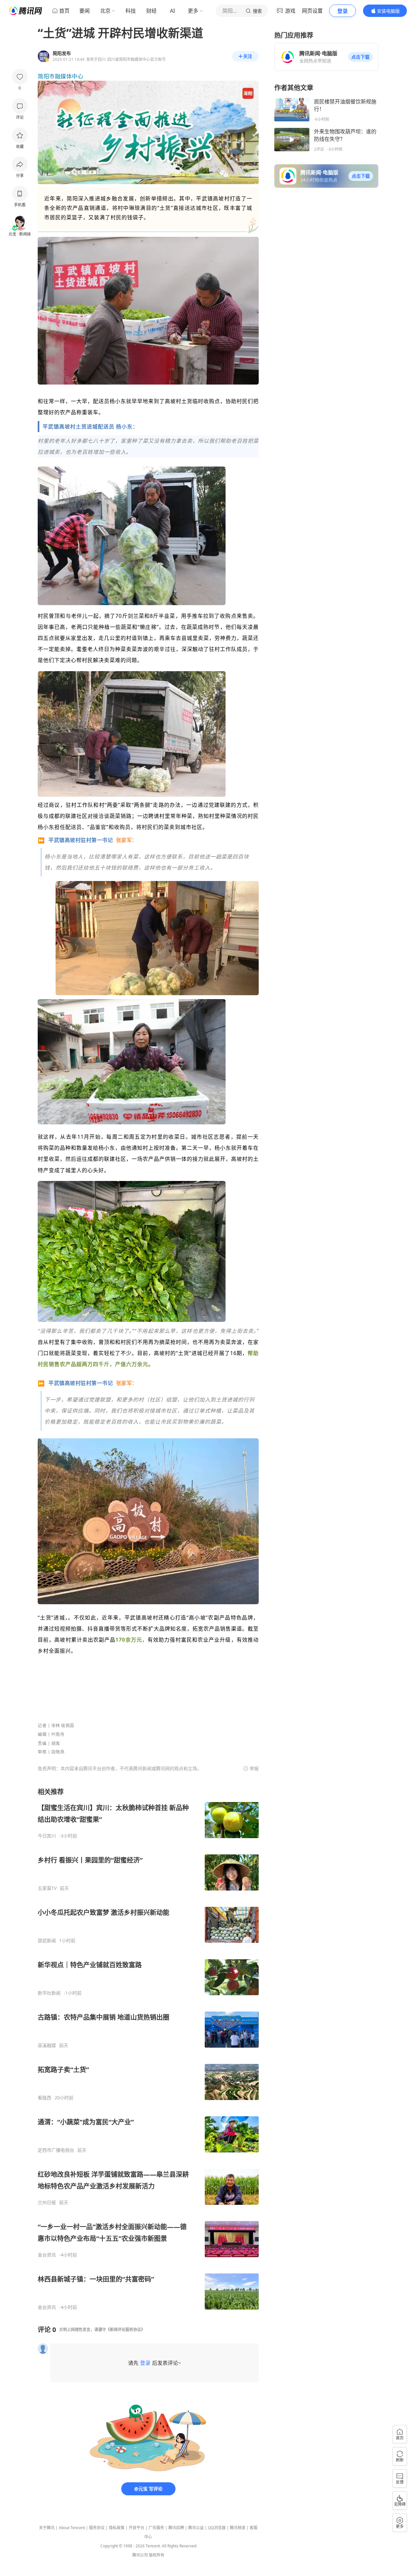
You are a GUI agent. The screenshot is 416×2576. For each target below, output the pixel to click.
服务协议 (97, 2528)
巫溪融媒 (47, 2045)
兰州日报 (47, 2203)
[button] (360, 57)
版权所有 (157, 2555)
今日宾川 (47, 1836)
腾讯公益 (196, 2528)
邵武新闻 (47, 1941)
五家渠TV (47, 1888)
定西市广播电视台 (56, 2150)
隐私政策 (117, 2528)
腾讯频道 (238, 2528)
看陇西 (45, 2098)
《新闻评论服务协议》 (125, 2330)
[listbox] (148, 2049)
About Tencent (72, 2528)
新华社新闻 (49, 1993)
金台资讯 (47, 2255)
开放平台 (136, 2528)
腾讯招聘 (176, 2528)
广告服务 (156, 2528)
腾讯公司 (140, 2555)
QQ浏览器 (217, 2528)
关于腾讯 (47, 2528)
